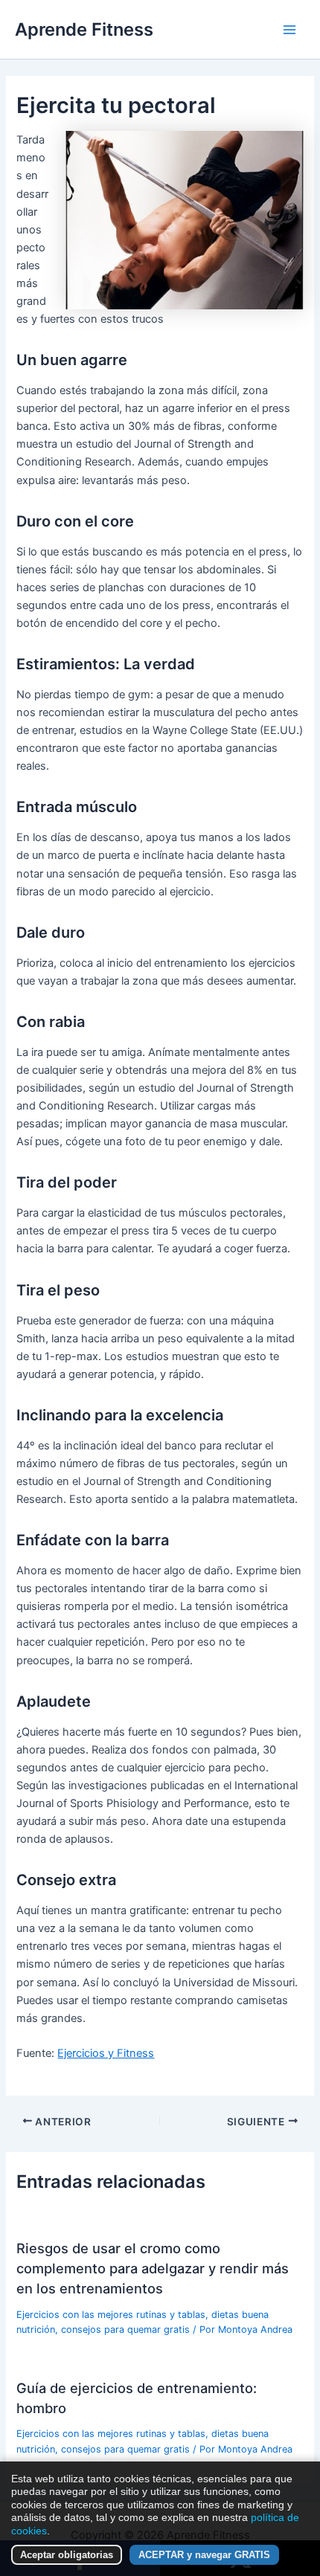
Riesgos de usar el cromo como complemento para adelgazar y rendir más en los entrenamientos (153, 2269)
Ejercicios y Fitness (106, 2053)
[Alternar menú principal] (289, 30)
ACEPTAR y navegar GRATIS (204, 2555)
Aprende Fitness (84, 29)
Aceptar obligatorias (67, 2555)
